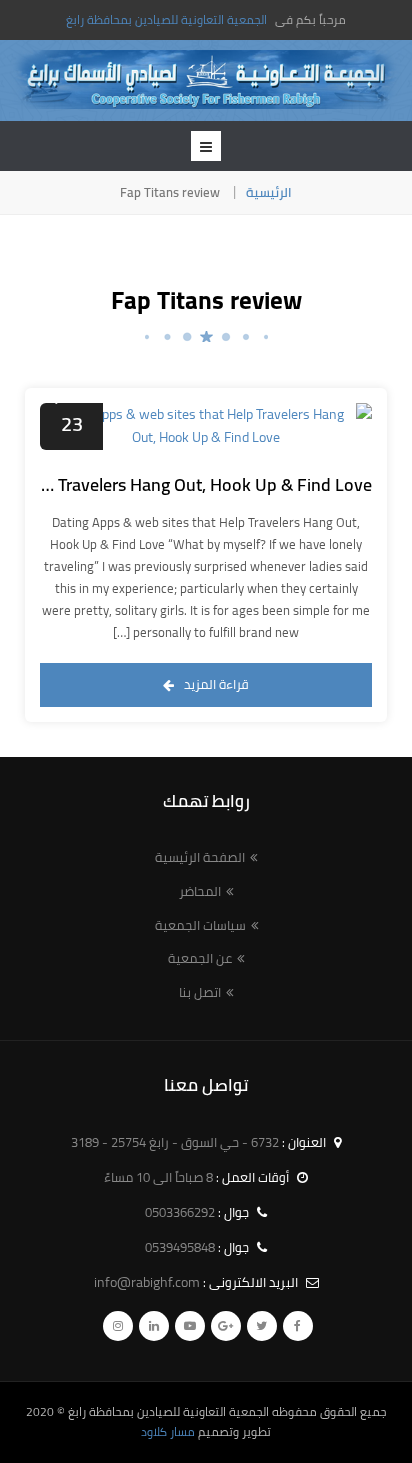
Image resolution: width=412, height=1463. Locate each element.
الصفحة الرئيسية (200, 857)
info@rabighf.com (147, 1282)
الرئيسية (269, 192)
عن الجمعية (200, 958)
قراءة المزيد (216, 684)
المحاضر (200, 891)
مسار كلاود (168, 1431)
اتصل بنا (200, 992)
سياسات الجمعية (200, 925)
